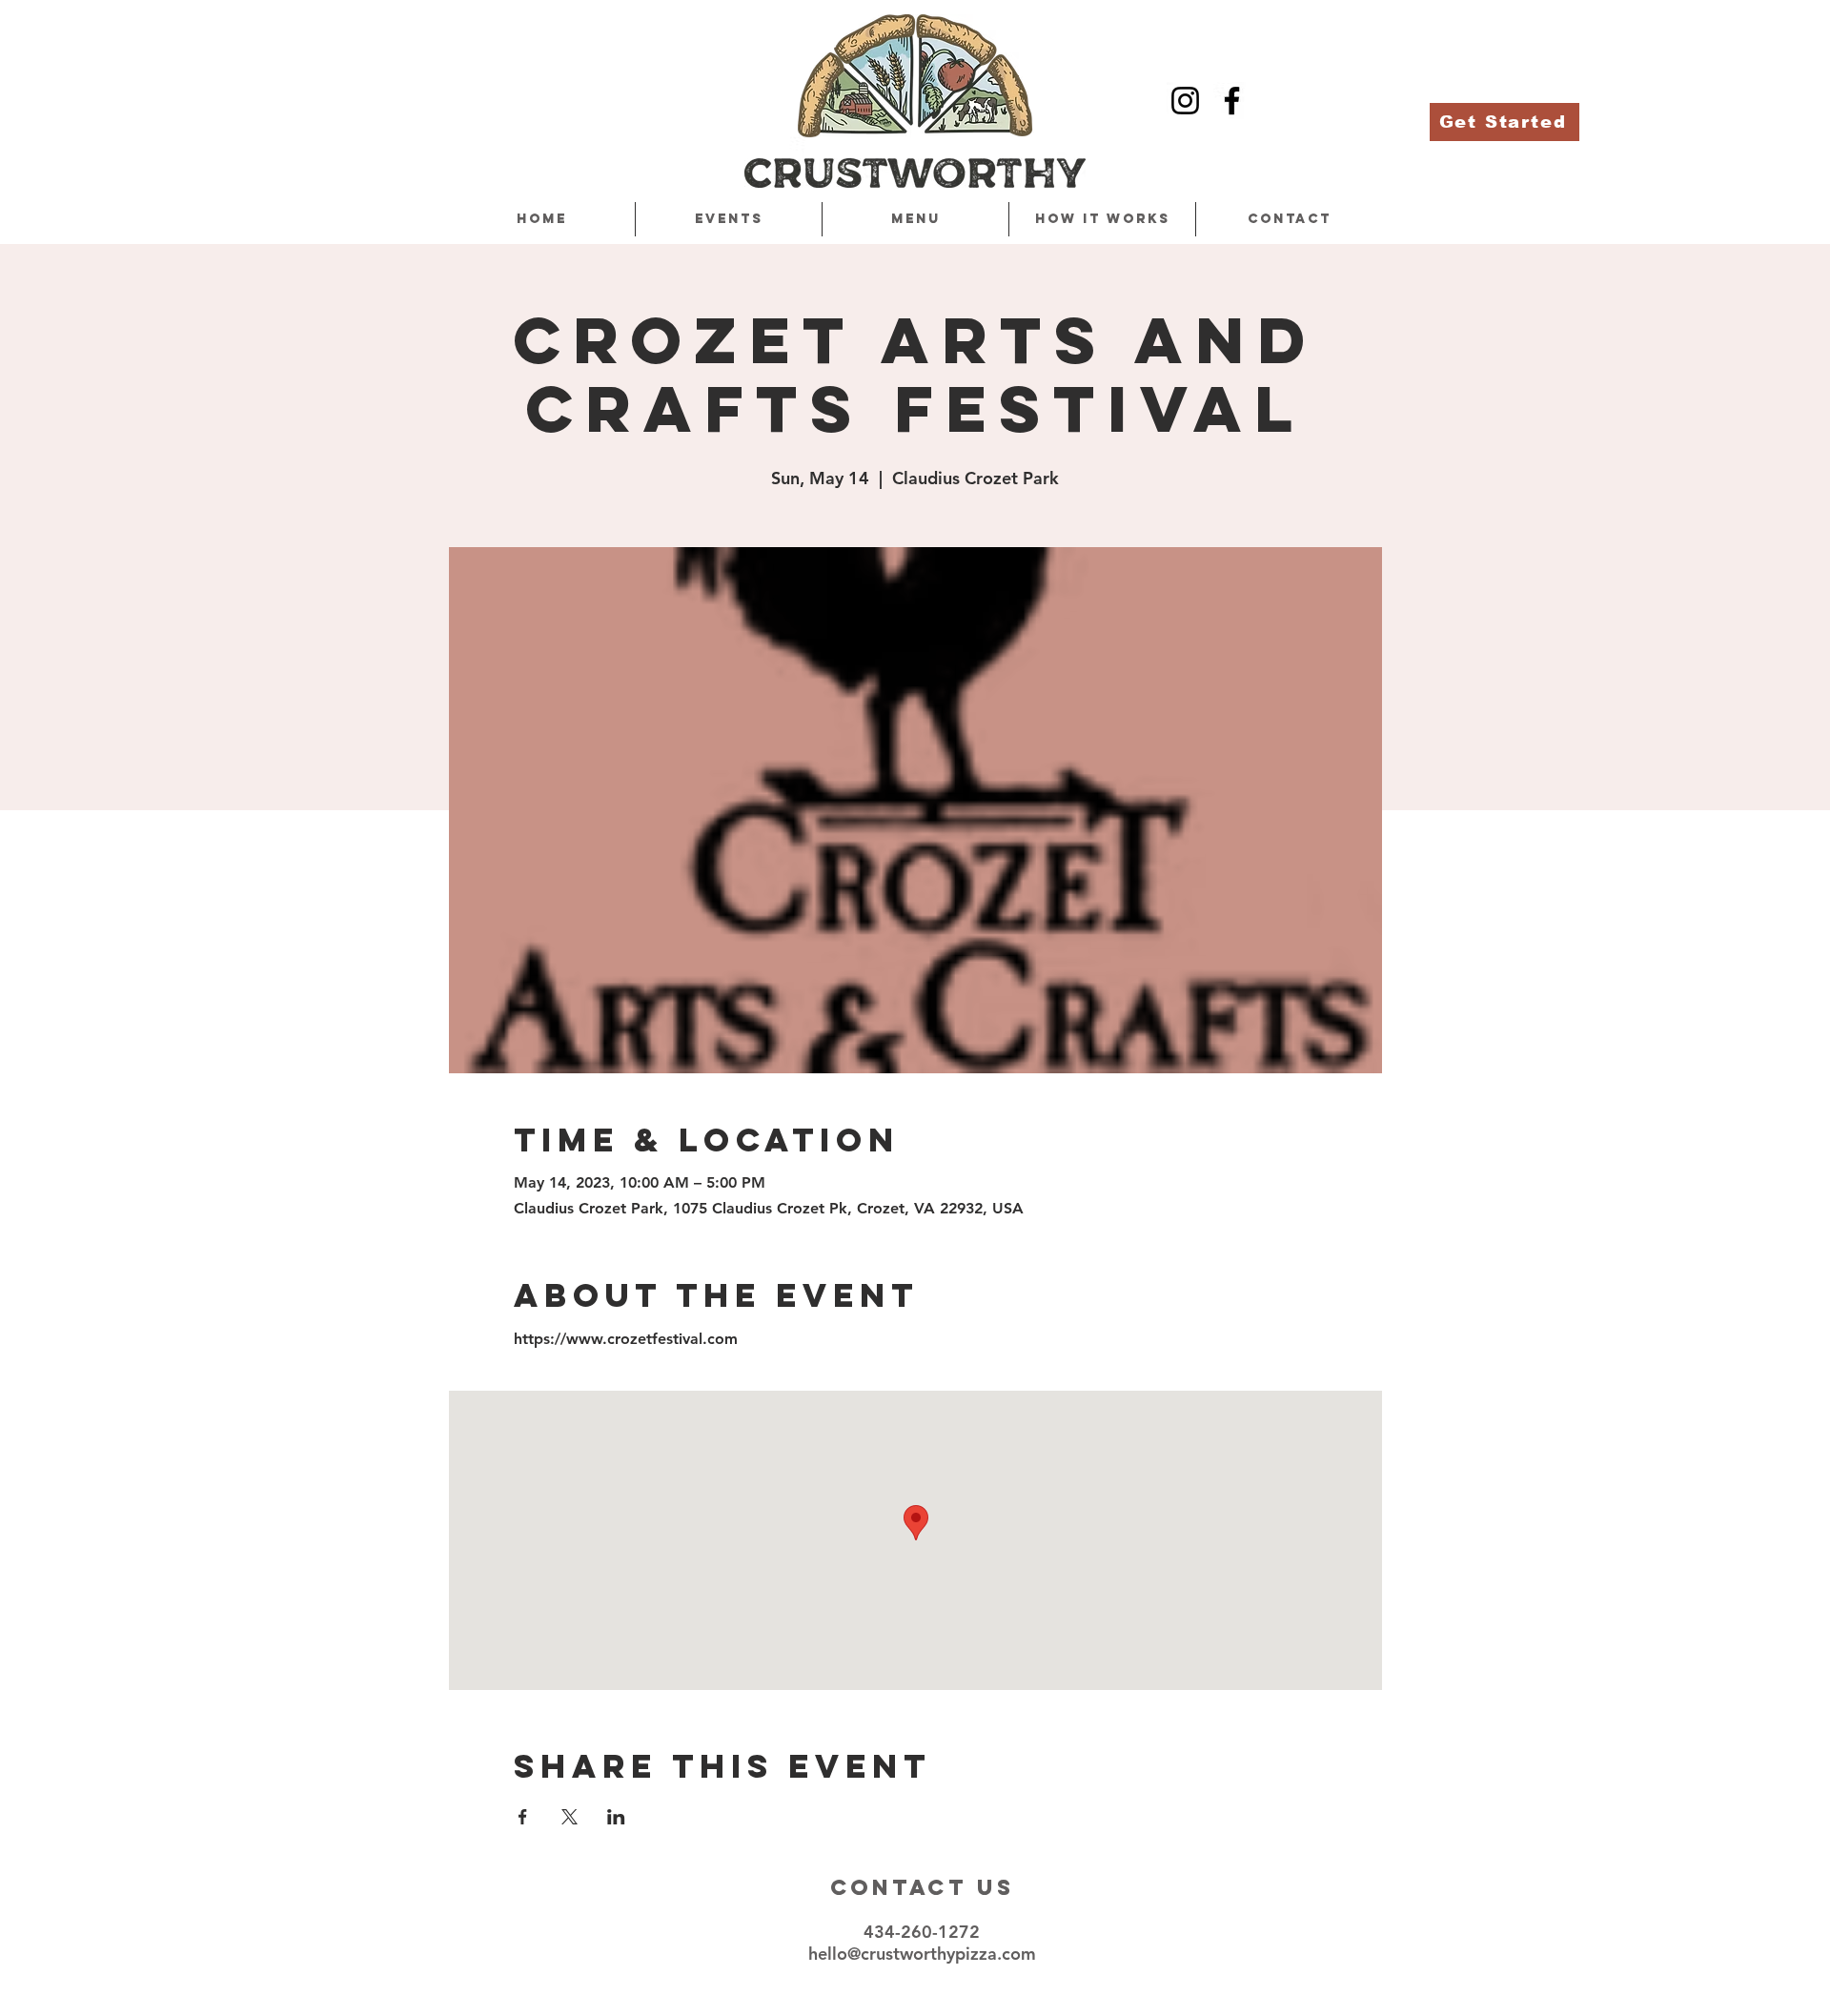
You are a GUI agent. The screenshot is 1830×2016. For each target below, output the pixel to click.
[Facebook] (1232, 101)
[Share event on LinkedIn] (616, 1817)
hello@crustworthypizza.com (922, 1954)
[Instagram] (1185, 101)
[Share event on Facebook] (523, 1817)
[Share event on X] (569, 1817)
